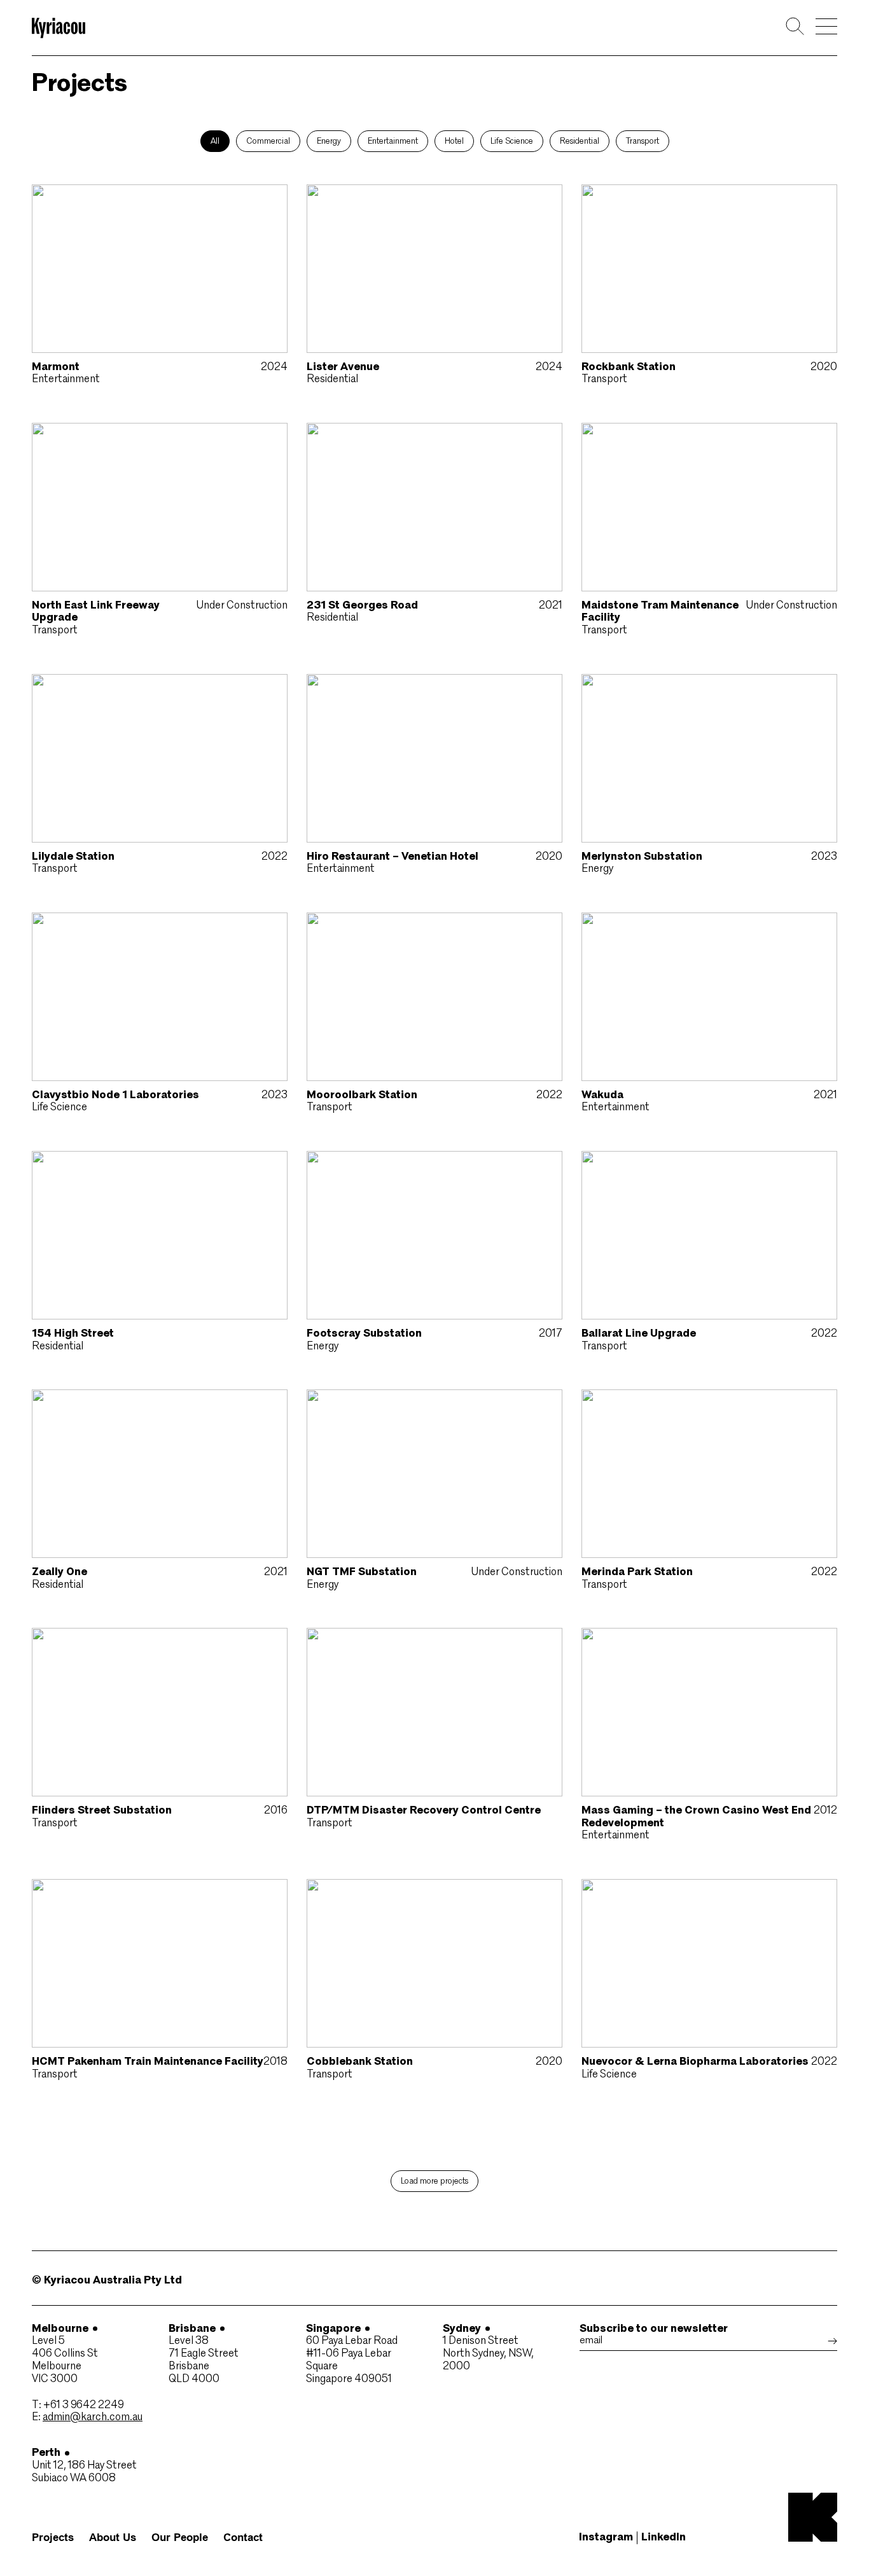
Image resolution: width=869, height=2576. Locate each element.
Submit (832, 2341)
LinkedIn (664, 2538)
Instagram (606, 2538)
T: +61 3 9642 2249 (78, 2405)
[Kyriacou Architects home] (59, 30)
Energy (329, 141)
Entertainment (393, 141)
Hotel (454, 141)
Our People (180, 2538)
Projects (53, 2538)
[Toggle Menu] (826, 26)
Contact (243, 2538)
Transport (643, 141)
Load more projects (434, 2181)
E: (87, 2417)
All (215, 141)
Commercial (268, 141)
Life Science (512, 141)
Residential (580, 141)
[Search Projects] (795, 28)
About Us (113, 2538)
